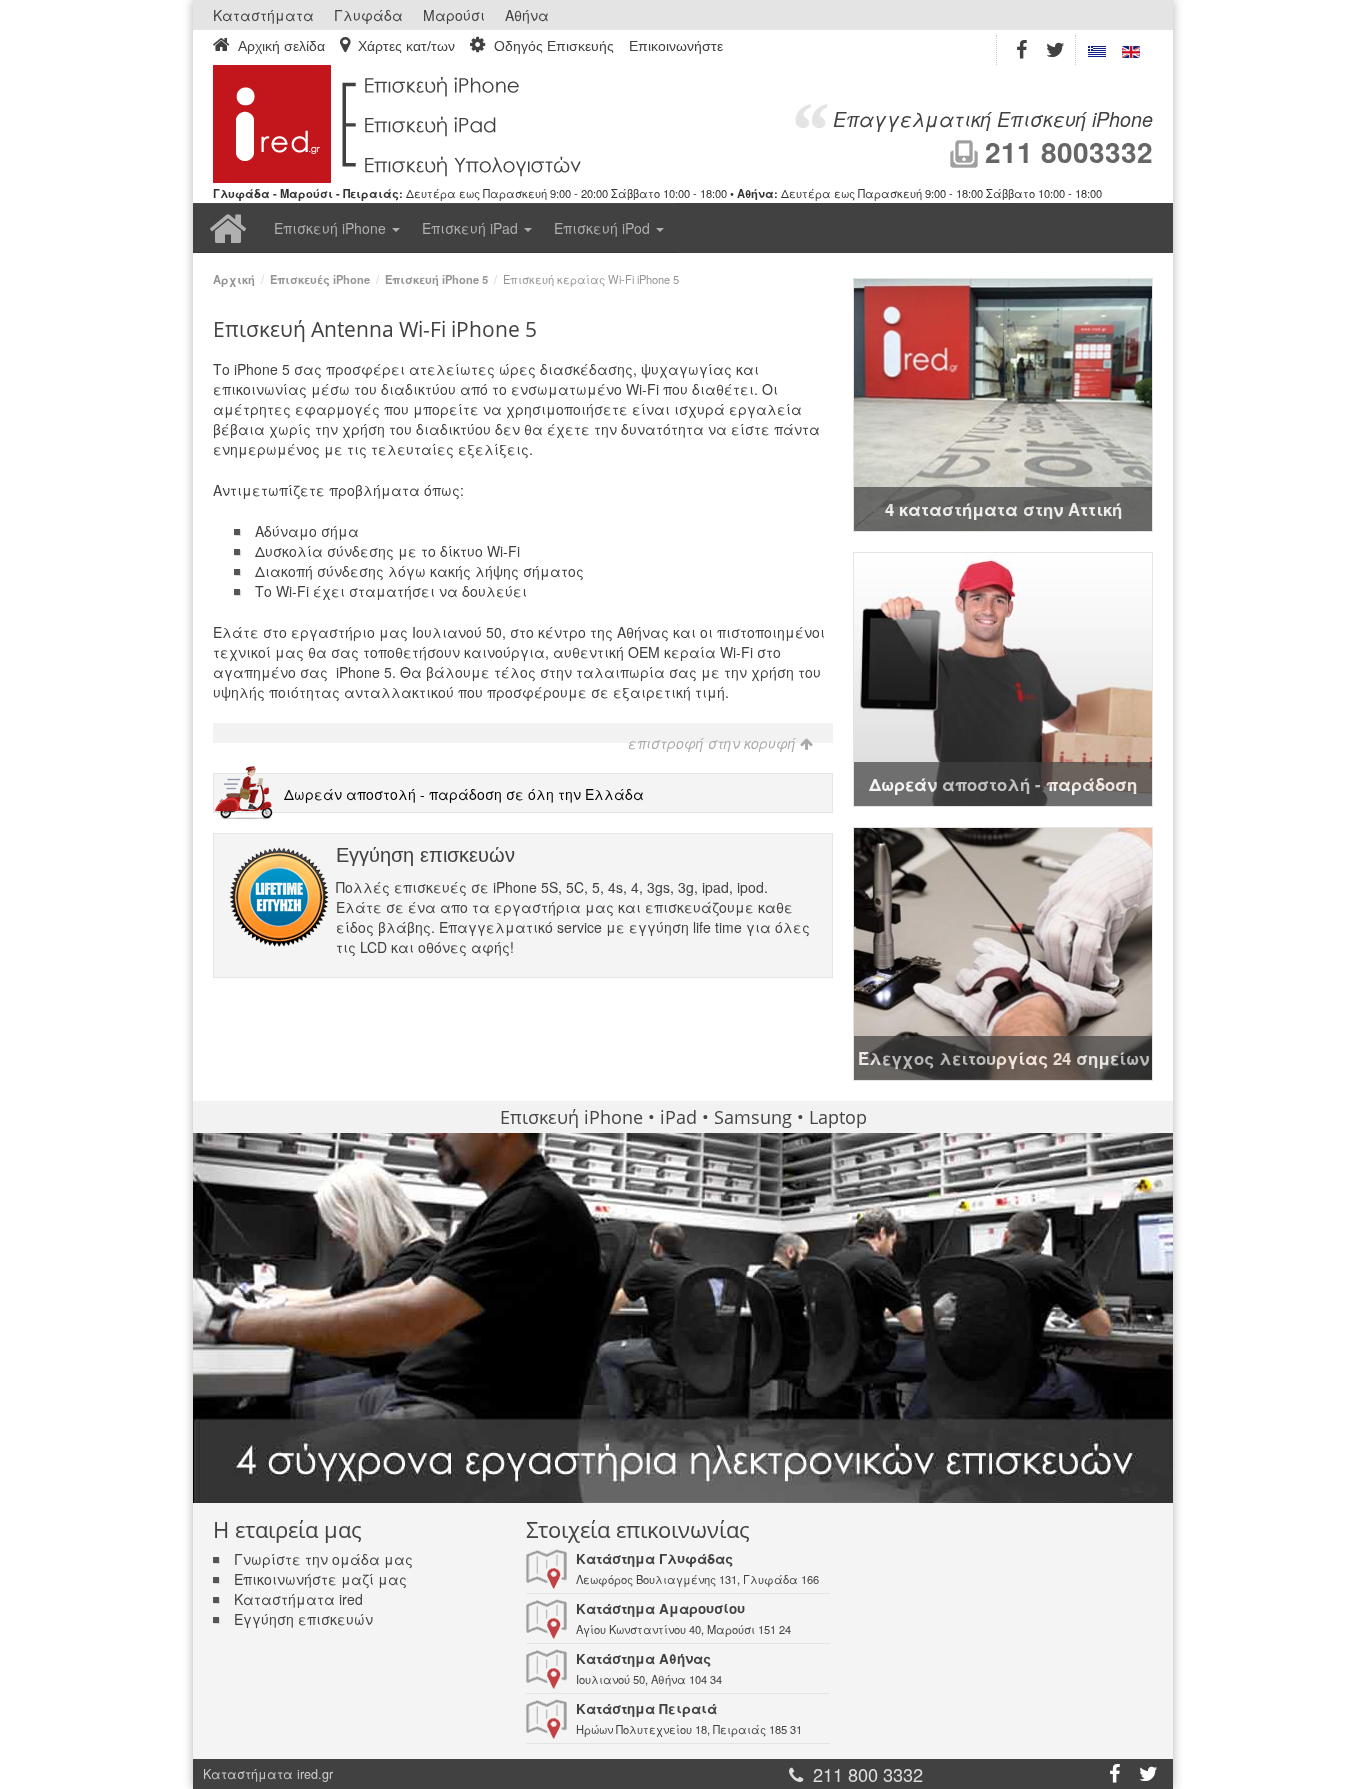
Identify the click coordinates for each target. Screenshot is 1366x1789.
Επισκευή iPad (472, 228)
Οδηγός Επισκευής (554, 46)
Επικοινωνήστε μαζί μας (320, 1579)
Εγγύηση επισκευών (303, 1619)
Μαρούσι (454, 15)
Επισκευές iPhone (320, 279)
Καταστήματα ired (298, 1599)
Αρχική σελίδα (281, 46)
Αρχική (228, 228)
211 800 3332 (868, 1774)
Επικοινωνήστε (676, 46)
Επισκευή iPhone (332, 228)
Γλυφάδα (368, 15)
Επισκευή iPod (604, 228)
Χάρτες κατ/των (406, 46)
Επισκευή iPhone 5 (436, 279)
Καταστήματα (263, 15)
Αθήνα (527, 15)
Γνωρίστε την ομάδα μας (323, 1559)
